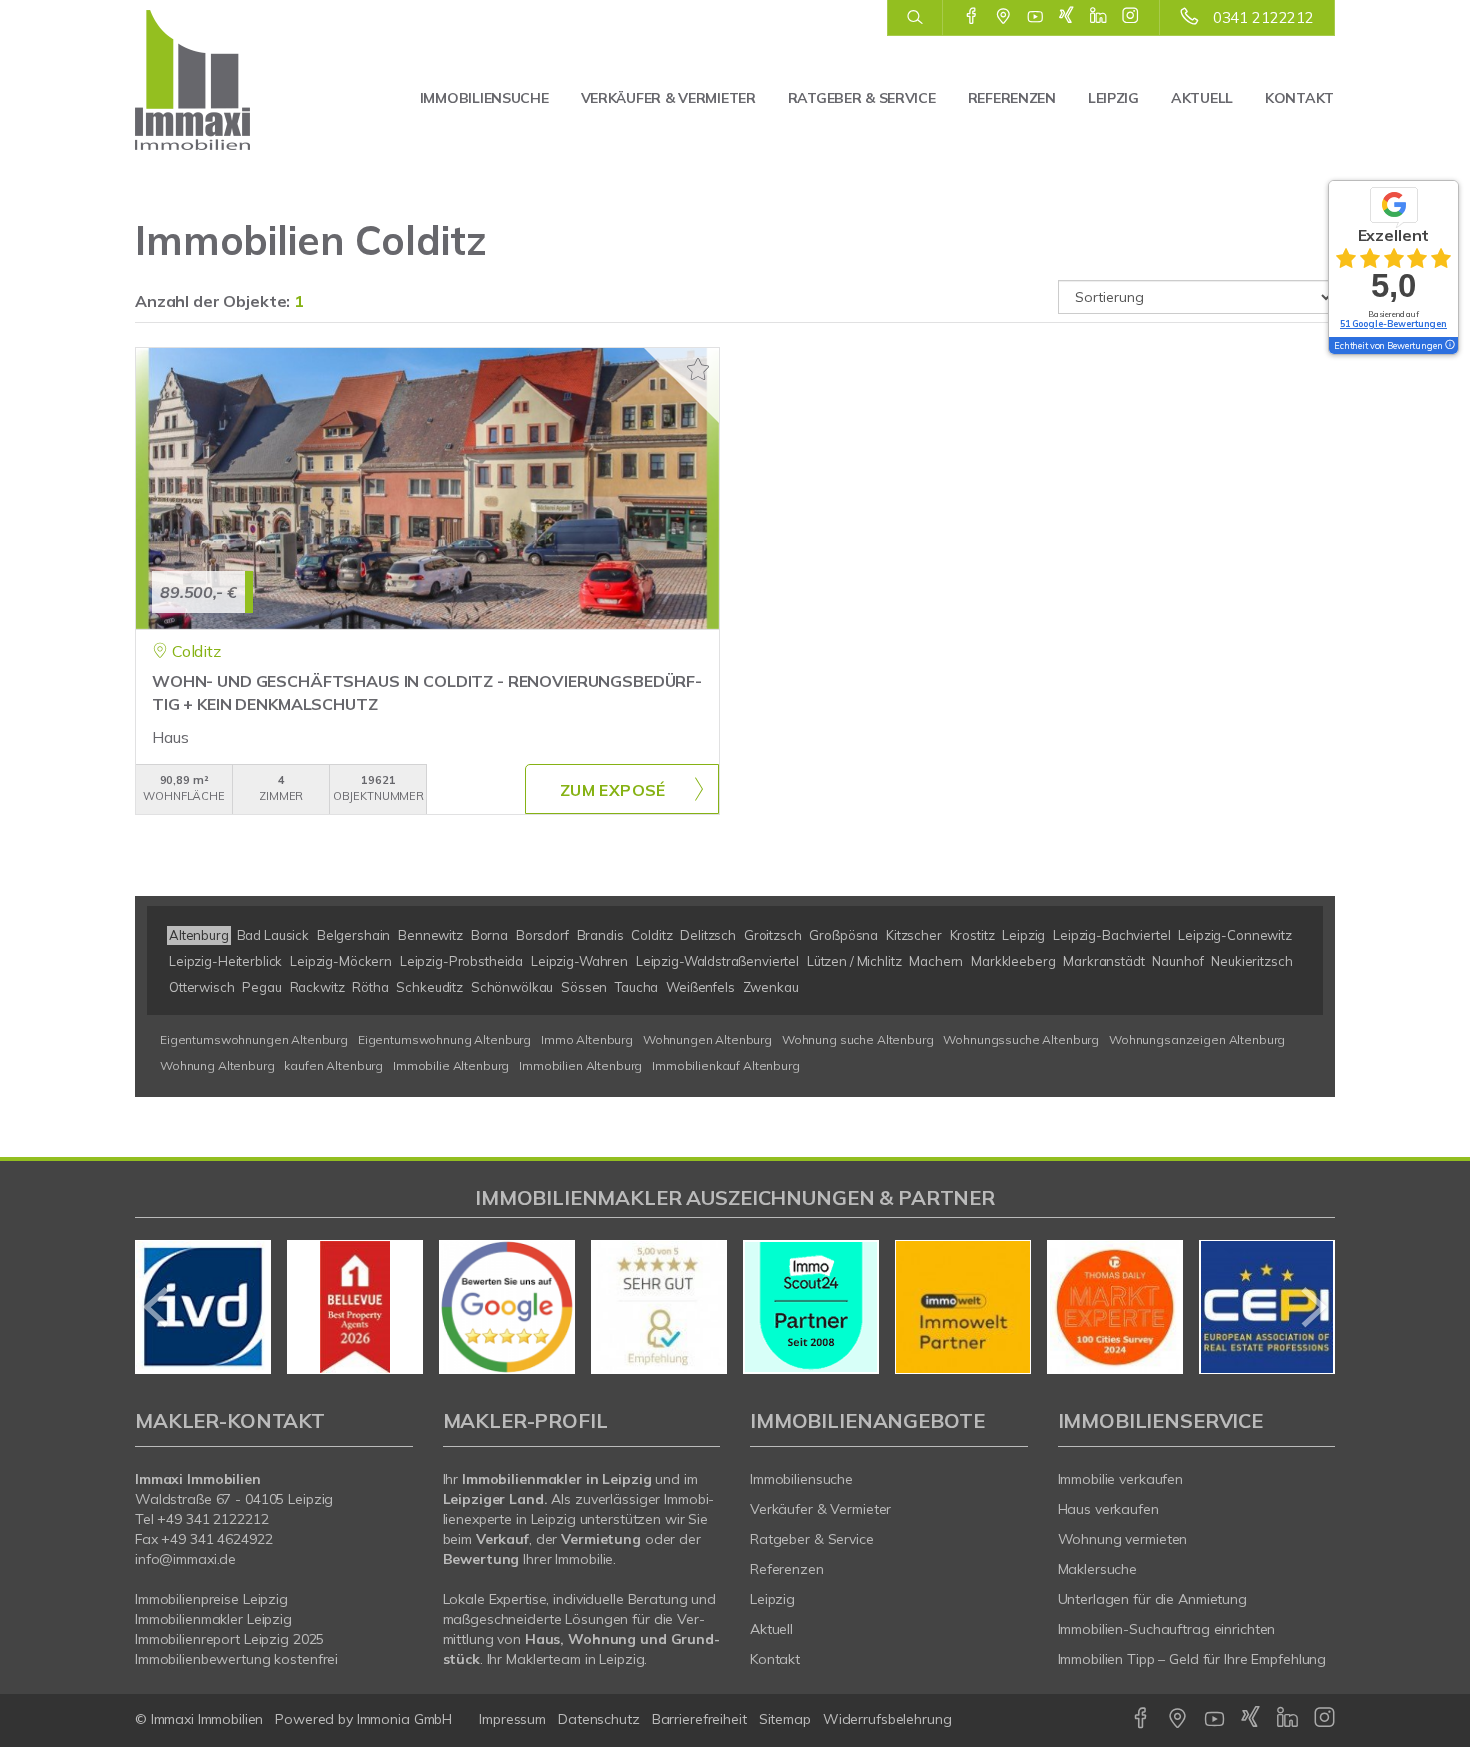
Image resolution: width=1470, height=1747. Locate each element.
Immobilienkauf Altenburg (726, 1065)
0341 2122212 (1263, 17)
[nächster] (1312, 1307)
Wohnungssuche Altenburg (1021, 1039)
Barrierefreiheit (699, 1719)
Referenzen (1012, 98)
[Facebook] (971, 17)
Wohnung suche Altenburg (858, 1039)
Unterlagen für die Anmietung (1152, 1599)
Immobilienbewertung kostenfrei (236, 1659)
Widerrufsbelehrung (887, 1719)
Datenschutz (599, 1719)
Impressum (512, 1719)
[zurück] (157, 1307)
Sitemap (785, 1719)
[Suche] (914, 18)
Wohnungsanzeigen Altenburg (1197, 1039)
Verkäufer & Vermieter (668, 98)
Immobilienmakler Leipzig (213, 1619)
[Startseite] (222, 80)
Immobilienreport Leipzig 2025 (229, 1639)
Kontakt (1299, 98)
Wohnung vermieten (1123, 1539)
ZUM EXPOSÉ (613, 790)
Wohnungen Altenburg (707, 1039)
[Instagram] (1130, 17)
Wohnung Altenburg (217, 1065)
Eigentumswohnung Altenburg (444, 1039)
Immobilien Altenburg (580, 1065)
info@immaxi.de (185, 1559)
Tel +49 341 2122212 (202, 1519)
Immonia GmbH (405, 1719)
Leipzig (1113, 98)
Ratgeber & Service (862, 98)
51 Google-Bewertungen (1393, 323)
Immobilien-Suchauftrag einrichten (1167, 1629)
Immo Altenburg (587, 1039)
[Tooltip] (1449, 346)
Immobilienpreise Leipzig (211, 1599)
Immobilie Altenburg (451, 1065)
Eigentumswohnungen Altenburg (254, 1039)
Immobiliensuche (484, 98)
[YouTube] (1035, 17)
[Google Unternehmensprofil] (1003, 17)
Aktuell (1202, 98)
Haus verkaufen (1108, 1509)
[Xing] (1066, 17)
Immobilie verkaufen (1121, 1479)
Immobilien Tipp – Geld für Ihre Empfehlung (1192, 1659)
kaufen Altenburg (333, 1065)
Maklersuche (1098, 1569)
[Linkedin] (1098, 17)
